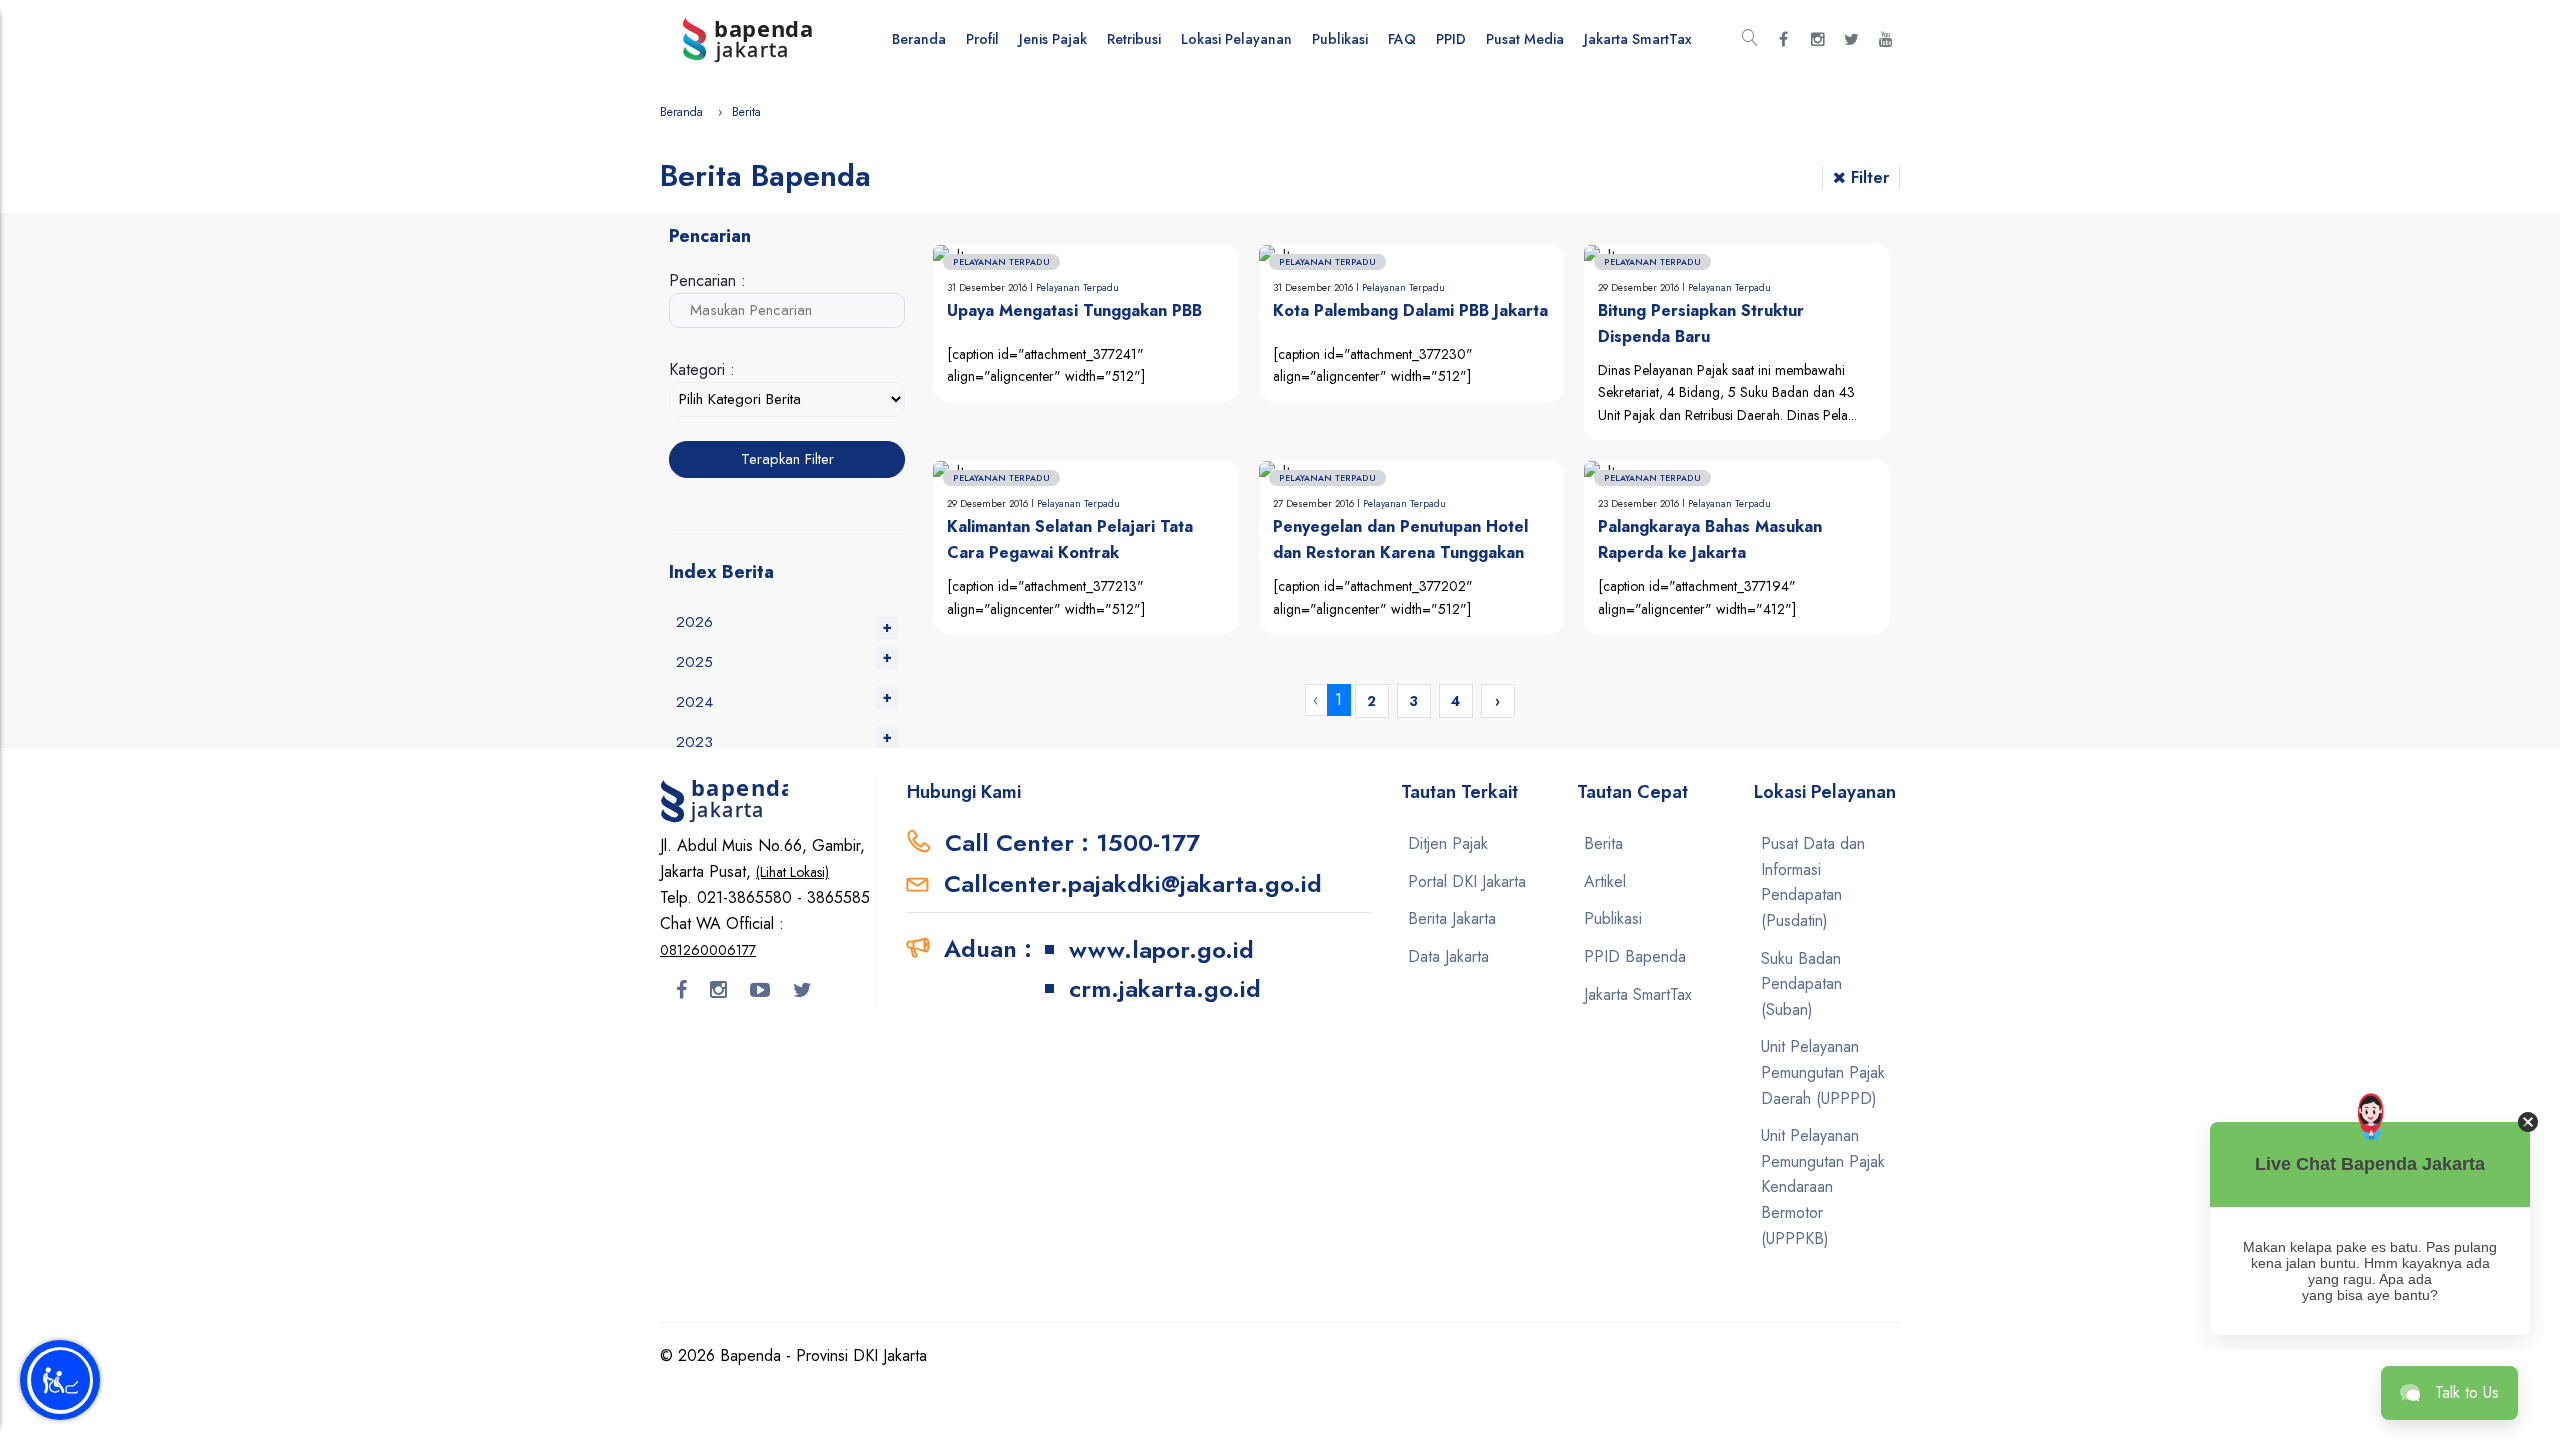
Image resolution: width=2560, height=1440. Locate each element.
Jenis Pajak (1053, 39)
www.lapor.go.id (1161, 949)
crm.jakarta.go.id (1165, 988)
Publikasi (1340, 39)
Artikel (1605, 881)
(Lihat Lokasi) (792, 872)
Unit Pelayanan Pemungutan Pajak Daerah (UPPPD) (1823, 1072)
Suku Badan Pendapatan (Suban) (1801, 984)
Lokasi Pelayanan (1236, 39)
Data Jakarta (1448, 956)
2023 (694, 742)
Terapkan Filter (787, 459)
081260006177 (708, 950)
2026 (694, 622)
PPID (1451, 39)
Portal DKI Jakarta (1467, 881)
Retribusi (1134, 39)
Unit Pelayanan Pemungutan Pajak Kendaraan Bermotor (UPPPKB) (1823, 1186)
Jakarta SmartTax (1638, 39)
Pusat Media (1525, 39)
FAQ (1402, 39)
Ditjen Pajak (1448, 843)
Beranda (919, 39)
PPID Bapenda (1635, 956)
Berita (1603, 843)
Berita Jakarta (1452, 918)
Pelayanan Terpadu (1077, 287)
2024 (694, 702)
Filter (1870, 177)
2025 (694, 662)
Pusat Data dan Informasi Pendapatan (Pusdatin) (1813, 882)
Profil (982, 39)
